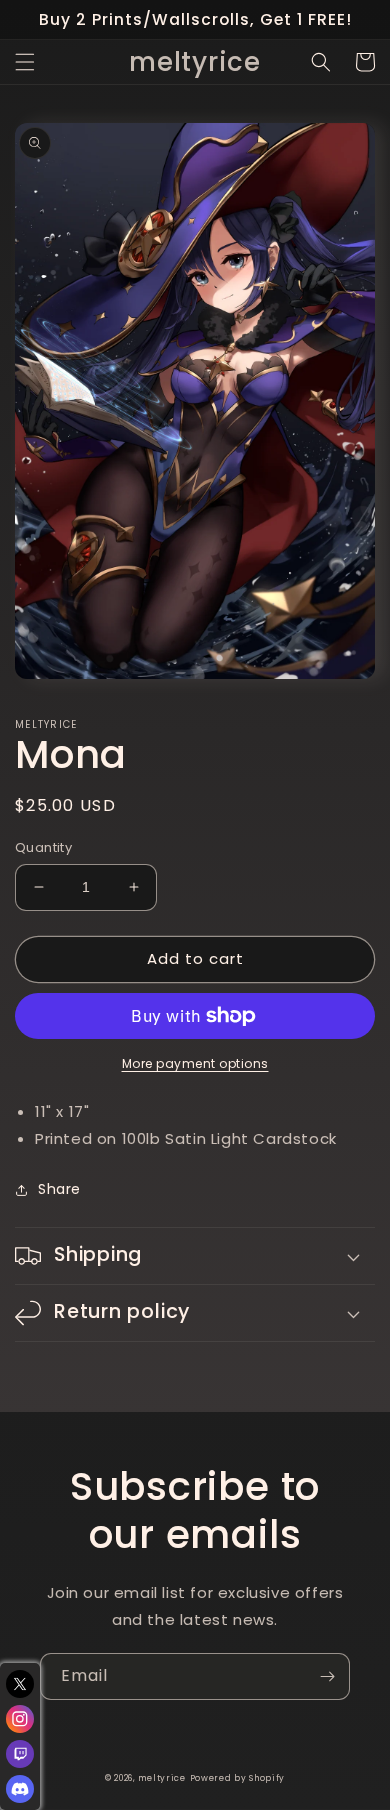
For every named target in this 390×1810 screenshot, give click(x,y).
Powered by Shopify (238, 1778)
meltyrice (161, 1778)
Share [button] (59, 1189)
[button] (25, 62)
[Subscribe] (327, 1676)
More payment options (195, 1063)
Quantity (43, 847)
